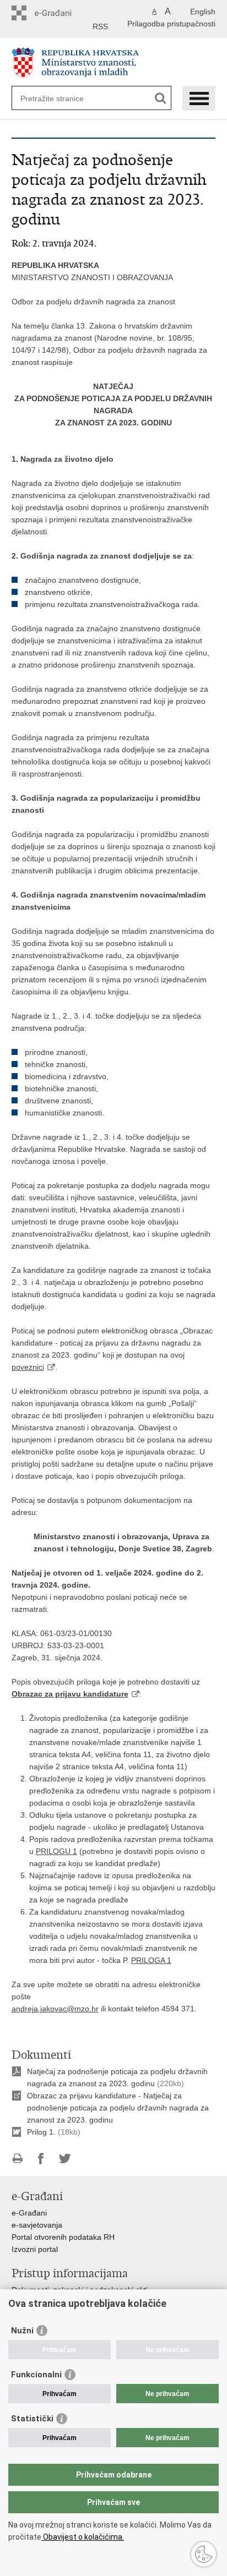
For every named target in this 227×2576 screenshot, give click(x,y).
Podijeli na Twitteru (65, 2159)
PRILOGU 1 (56, 1851)
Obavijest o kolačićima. (83, 2537)
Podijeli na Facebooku (41, 2159)
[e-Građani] (59, 13)
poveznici (28, 1367)
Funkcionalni (36, 2375)
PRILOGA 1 (151, 1960)
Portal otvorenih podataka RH (63, 2237)
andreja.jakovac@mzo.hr (55, 2009)
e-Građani (29, 2213)
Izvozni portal (35, 2249)
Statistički (32, 2419)
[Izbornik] (199, 98)
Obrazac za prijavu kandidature (70, 1694)
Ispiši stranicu (17, 2159)
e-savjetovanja (37, 2225)
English (203, 12)
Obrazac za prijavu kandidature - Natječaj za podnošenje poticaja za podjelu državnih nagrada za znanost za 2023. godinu (118, 2108)
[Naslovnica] (114, 62)
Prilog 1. (41, 2132)
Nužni (22, 2331)
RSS (100, 26)
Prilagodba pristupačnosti (171, 24)
